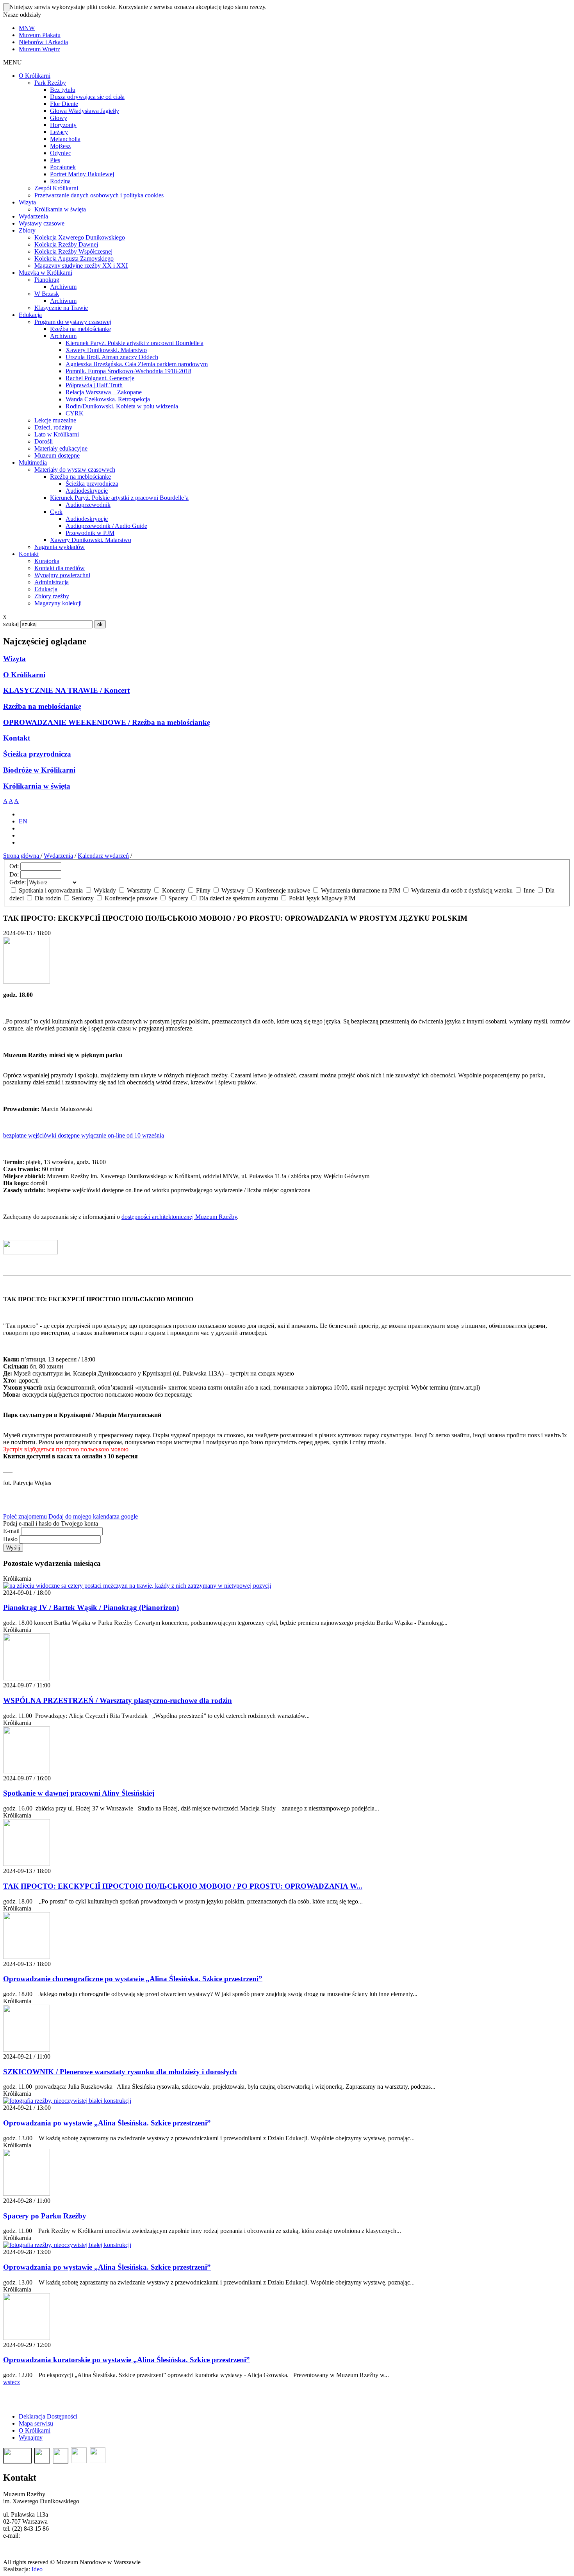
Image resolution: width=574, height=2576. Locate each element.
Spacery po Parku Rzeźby (45, 2216)
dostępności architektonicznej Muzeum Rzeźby (179, 1217)
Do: (14, 874)
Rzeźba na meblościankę (42, 706)
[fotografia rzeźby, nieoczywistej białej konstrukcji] (67, 2101)
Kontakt (17, 738)
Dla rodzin (48, 898)
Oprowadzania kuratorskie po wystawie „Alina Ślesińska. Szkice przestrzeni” (127, 2360)
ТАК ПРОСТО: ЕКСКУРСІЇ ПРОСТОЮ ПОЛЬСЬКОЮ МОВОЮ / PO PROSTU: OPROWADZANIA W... (183, 1886)
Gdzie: (18, 882)
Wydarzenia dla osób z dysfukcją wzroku (462, 890)
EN (23, 821)
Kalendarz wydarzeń (103, 856)
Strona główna (22, 856)
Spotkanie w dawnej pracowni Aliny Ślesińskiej (79, 1793)
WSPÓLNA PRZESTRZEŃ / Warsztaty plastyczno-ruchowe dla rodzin (118, 1700)
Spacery (178, 898)
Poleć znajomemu (25, 1516)
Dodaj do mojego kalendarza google (93, 1516)
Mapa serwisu (36, 2423)
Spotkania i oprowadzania (51, 890)
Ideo (37, 2569)
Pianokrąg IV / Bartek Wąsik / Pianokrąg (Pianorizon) (91, 1607)
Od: (14, 866)
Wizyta (14, 659)
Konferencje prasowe (131, 898)
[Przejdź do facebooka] (20, 828)
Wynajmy (31, 2437)
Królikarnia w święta (37, 786)
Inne (529, 890)
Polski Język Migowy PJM (321, 898)
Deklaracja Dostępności (48, 2416)
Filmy (203, 890)
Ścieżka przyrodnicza (37, 754)
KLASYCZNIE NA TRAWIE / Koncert (66, 690)
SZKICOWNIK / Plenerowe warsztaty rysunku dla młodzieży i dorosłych (120, 2072)
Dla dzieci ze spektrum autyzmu (239, 898)
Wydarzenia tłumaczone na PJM (361, 890)
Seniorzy (83, 898)
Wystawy (233, 890)
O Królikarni (24, 675)
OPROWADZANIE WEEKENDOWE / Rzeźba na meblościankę (107, 722)
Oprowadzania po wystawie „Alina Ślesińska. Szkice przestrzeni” (107, 2123)
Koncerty (174, 890)
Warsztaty (139, 890)
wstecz (12, 2382)
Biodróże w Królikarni (39, 770)
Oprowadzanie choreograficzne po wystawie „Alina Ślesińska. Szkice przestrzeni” (133, 1979)
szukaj (11, 624)
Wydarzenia (58, 856)
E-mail (11, 1531)
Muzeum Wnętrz (39, 49)
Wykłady (105, 890)
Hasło (10, 1539)
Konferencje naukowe (283, 890)
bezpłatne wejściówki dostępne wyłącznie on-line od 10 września (84, 1135)
